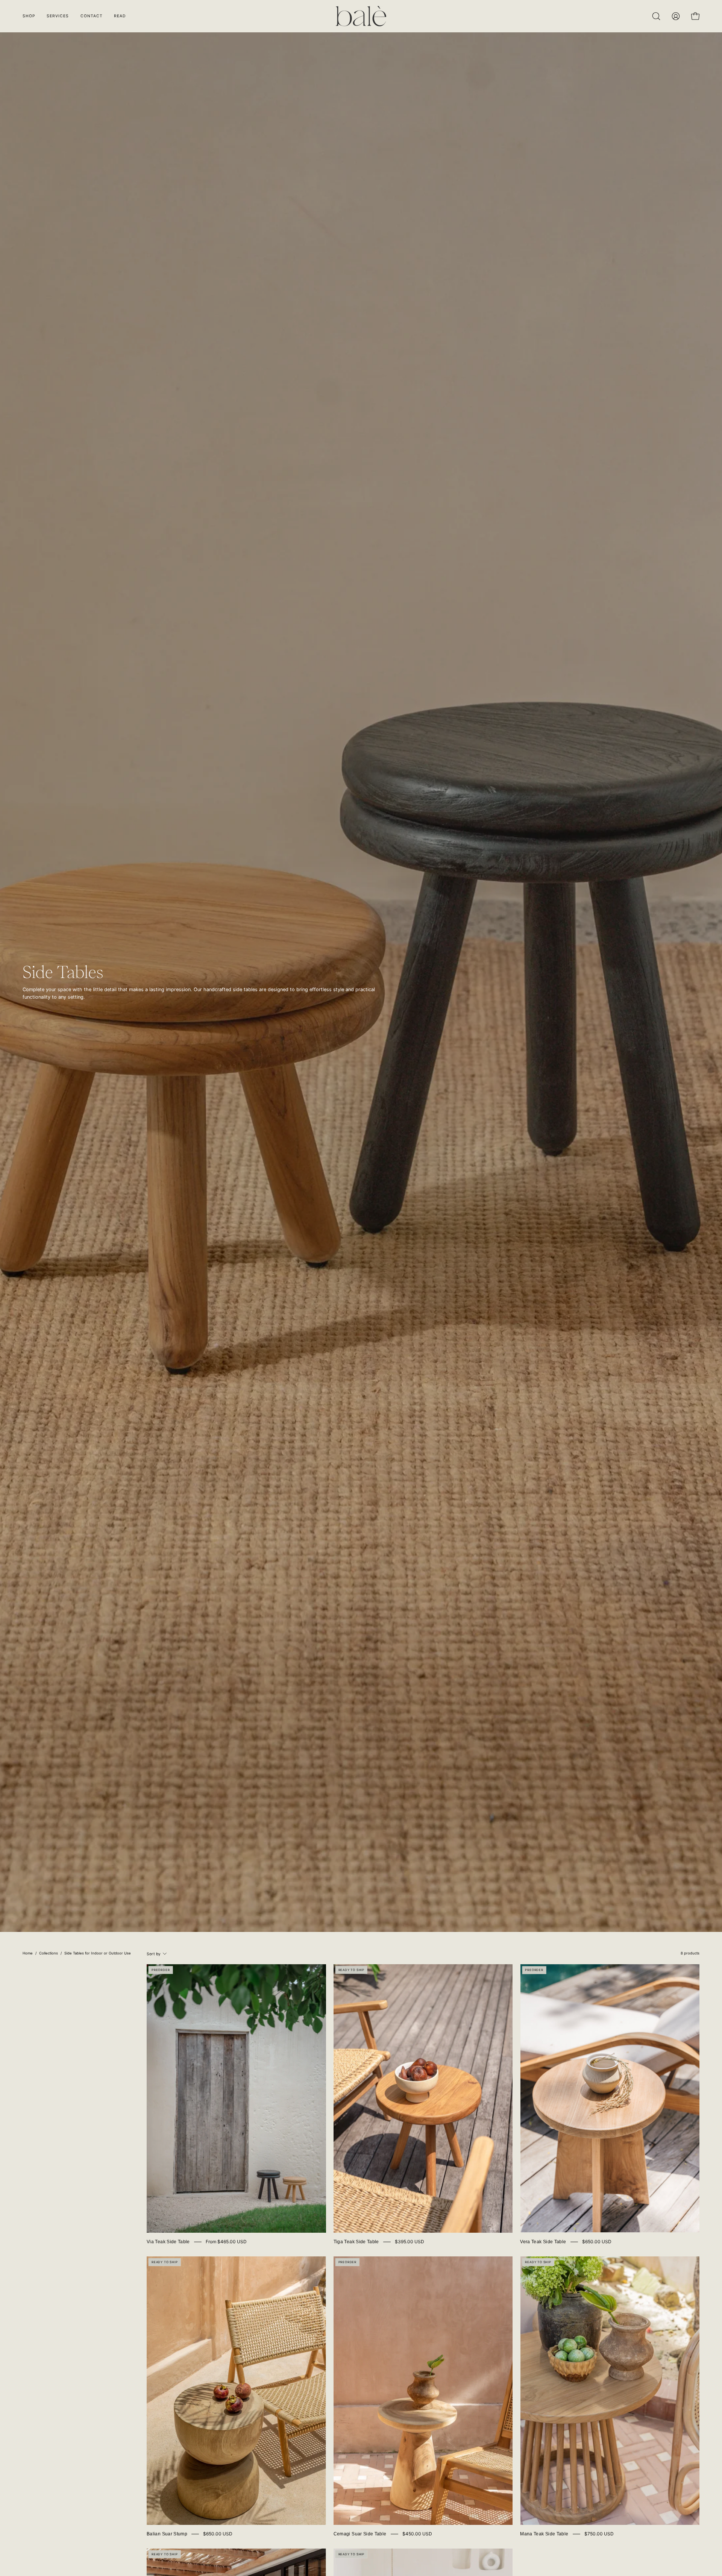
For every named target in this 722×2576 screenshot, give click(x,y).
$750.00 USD (599, 2534)
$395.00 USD (410, 2242)
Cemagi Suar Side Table (360, 2534)
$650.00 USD (597, 2242)
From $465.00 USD (226, 2242)
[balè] (361, 16)
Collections (49, 1953)
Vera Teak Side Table (543, 2242)
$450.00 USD (417, 2534)
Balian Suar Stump (167, 2534)
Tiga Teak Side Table (356, 2242)
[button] (120, 16)
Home (28, 1953)
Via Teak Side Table (168, 2242)
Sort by (154, 1954)
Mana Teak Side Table (544, 2534)
